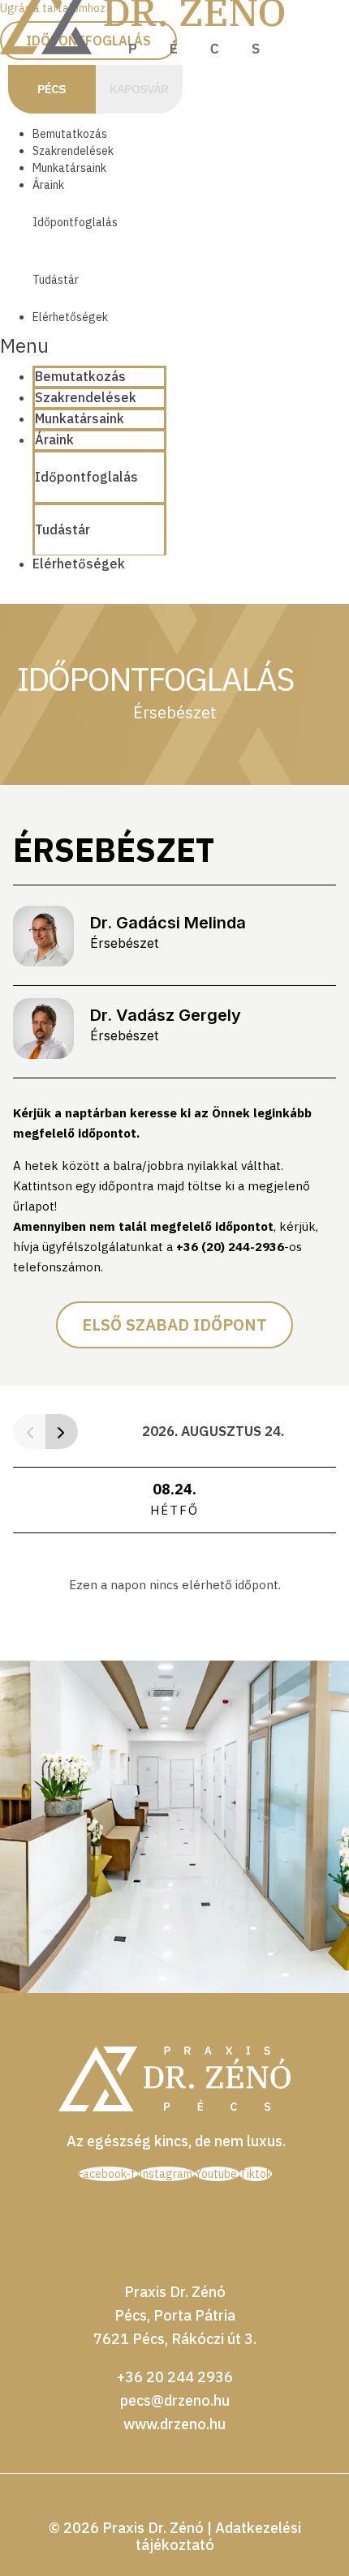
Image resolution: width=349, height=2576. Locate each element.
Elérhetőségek (70, 317)
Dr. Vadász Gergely (166, 1015)
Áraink (48, 185)
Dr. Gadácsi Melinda (168, 923)
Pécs (52, 89)
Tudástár (56, 280)
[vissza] (29, 1432)
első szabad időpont (174, 1324)
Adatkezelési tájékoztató (218, 2536)
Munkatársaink (69, 168)
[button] (83, 346)
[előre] (62, 1432)
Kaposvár (139, 89)
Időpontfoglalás (75, 222)
